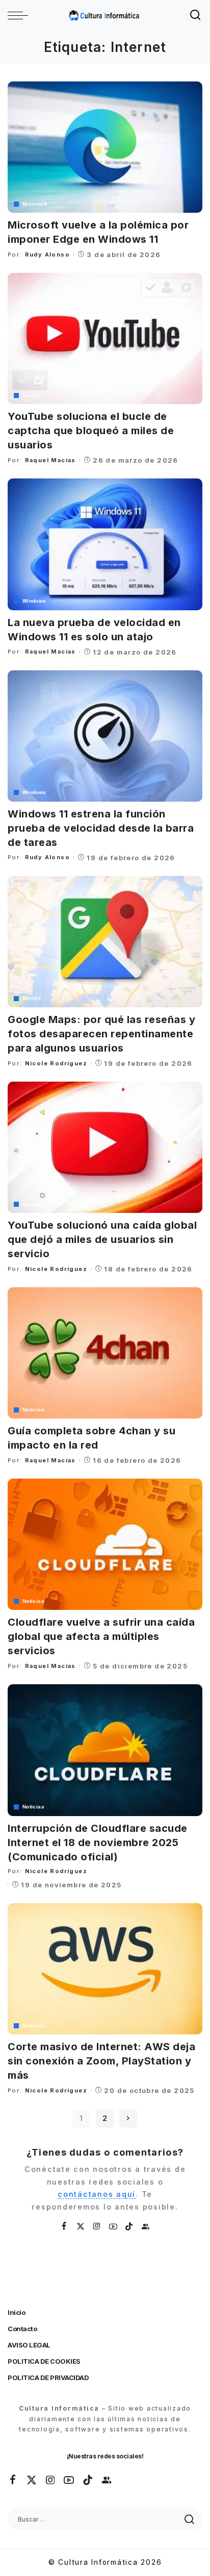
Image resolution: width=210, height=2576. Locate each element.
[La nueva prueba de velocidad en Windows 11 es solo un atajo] (105, 544)
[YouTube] (114, 2227)
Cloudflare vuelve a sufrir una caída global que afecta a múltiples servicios (101, 1636)
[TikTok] (129, 2227)
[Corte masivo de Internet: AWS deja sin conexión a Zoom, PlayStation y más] (105, 1969)
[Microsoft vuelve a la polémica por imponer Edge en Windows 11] (105, 147)
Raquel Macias (50, 460)
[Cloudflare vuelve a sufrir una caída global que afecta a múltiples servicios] (105, 1544)
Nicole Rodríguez (56, 1063)
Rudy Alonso (47, 254)
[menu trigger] (20, 15)
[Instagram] (97, 2227)
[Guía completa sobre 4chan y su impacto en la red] (105, 1353)
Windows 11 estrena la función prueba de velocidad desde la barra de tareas (101, 828)
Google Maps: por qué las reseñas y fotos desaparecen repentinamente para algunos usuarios (101, 1034)
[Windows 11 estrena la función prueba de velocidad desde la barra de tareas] (105, 736)
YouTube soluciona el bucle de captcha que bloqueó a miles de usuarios (91, 431)
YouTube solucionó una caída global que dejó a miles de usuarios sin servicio (102, 1239)
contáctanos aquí (97, 2194)
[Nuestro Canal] (146, 2227)
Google (32, 395)
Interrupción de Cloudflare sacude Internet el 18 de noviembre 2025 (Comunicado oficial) (98, 1843)
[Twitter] (81, 2227)
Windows (34, 601)
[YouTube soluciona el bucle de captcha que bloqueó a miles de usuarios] (105, 338)
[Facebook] (64, 2227)
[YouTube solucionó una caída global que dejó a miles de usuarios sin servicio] (105, 1147)
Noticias (33, 1410)
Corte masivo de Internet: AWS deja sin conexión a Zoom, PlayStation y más (101, 2061)
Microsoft (35, 204)
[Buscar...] (196, 15)
